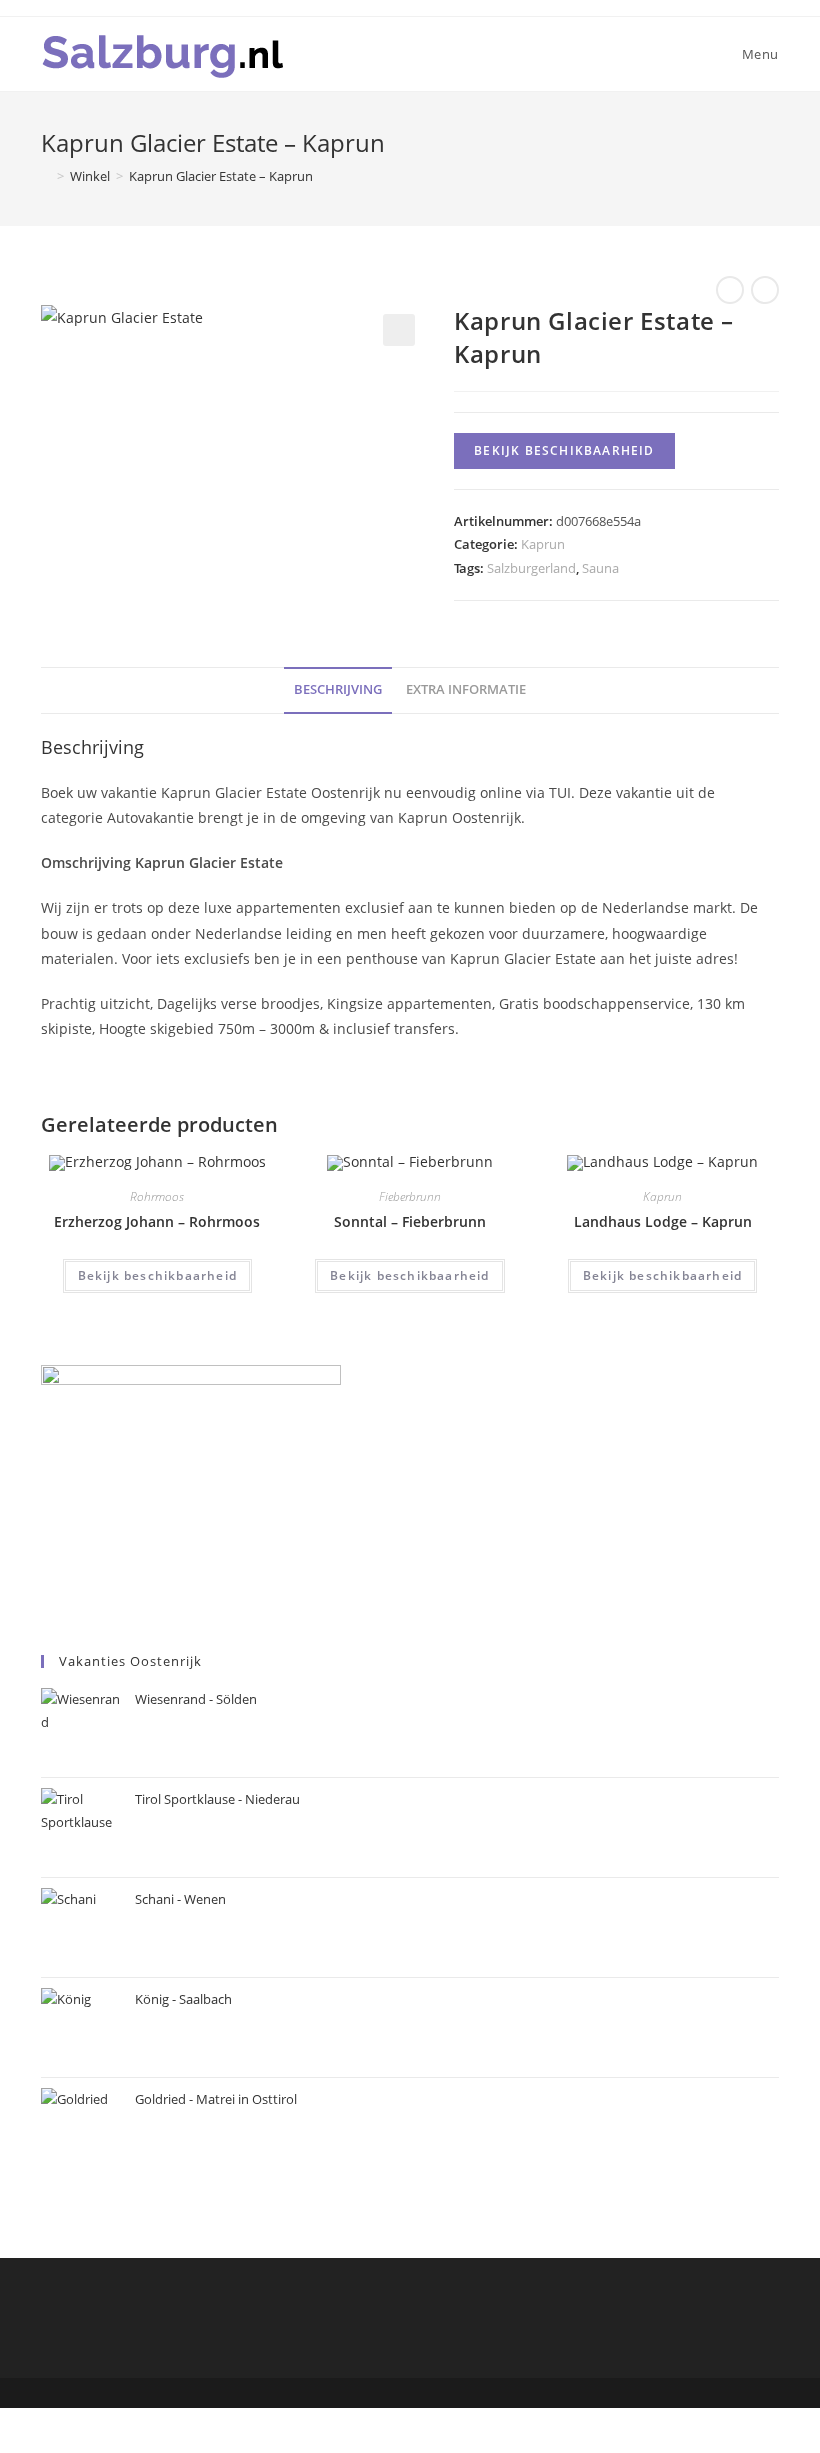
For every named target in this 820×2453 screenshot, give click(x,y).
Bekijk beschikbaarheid (564, 450)
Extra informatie (466, 689)
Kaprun (543, 544)
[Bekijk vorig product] (730, 290)
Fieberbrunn (410, 1196)
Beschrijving (338, 689)
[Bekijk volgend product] (765, 290)
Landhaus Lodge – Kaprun (663, 1221)
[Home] (46, 176)
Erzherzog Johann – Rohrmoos (157, 1221)
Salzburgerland (531, 568)
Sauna (600, 568)
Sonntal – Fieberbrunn (410, 1221)
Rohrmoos (157, 1196)
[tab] (338, 690)
